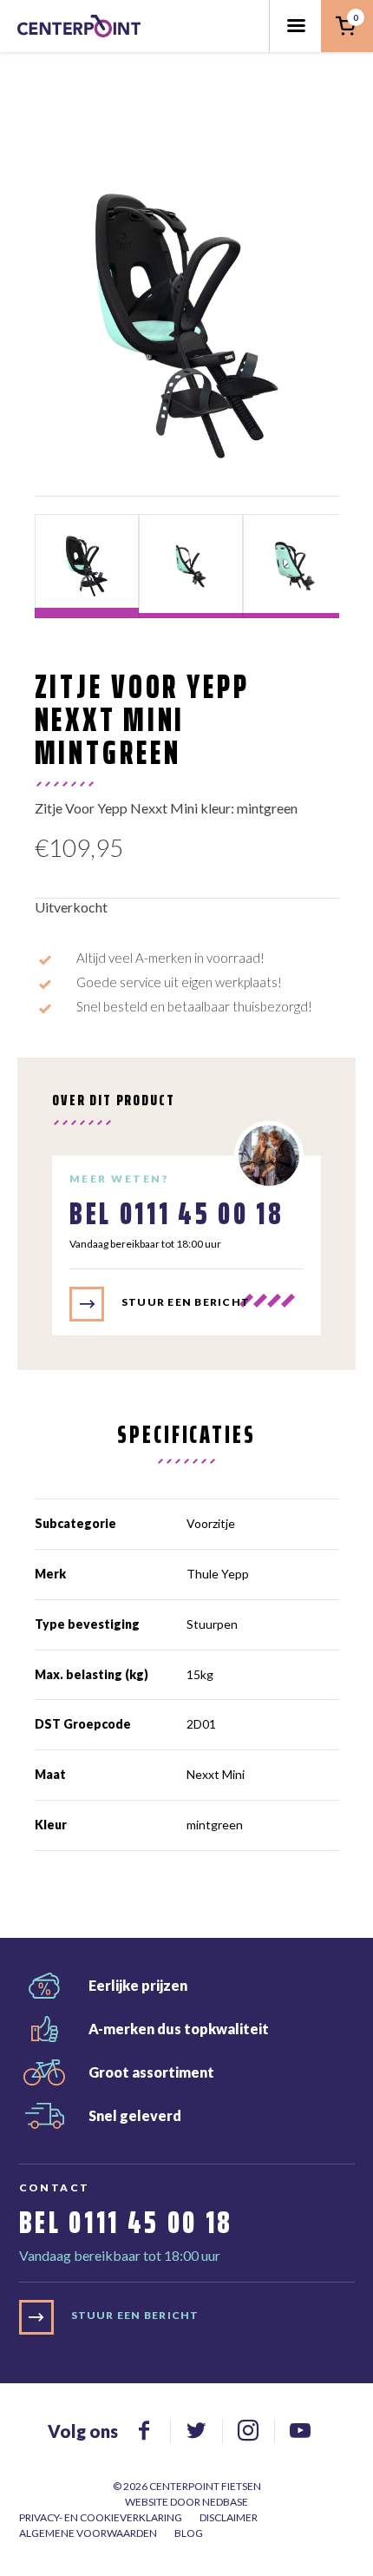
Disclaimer (229, 2517)
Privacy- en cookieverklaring (101, 2517)
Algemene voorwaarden (88, 2533)
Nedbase (225, 2502)
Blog (189, 2533)
